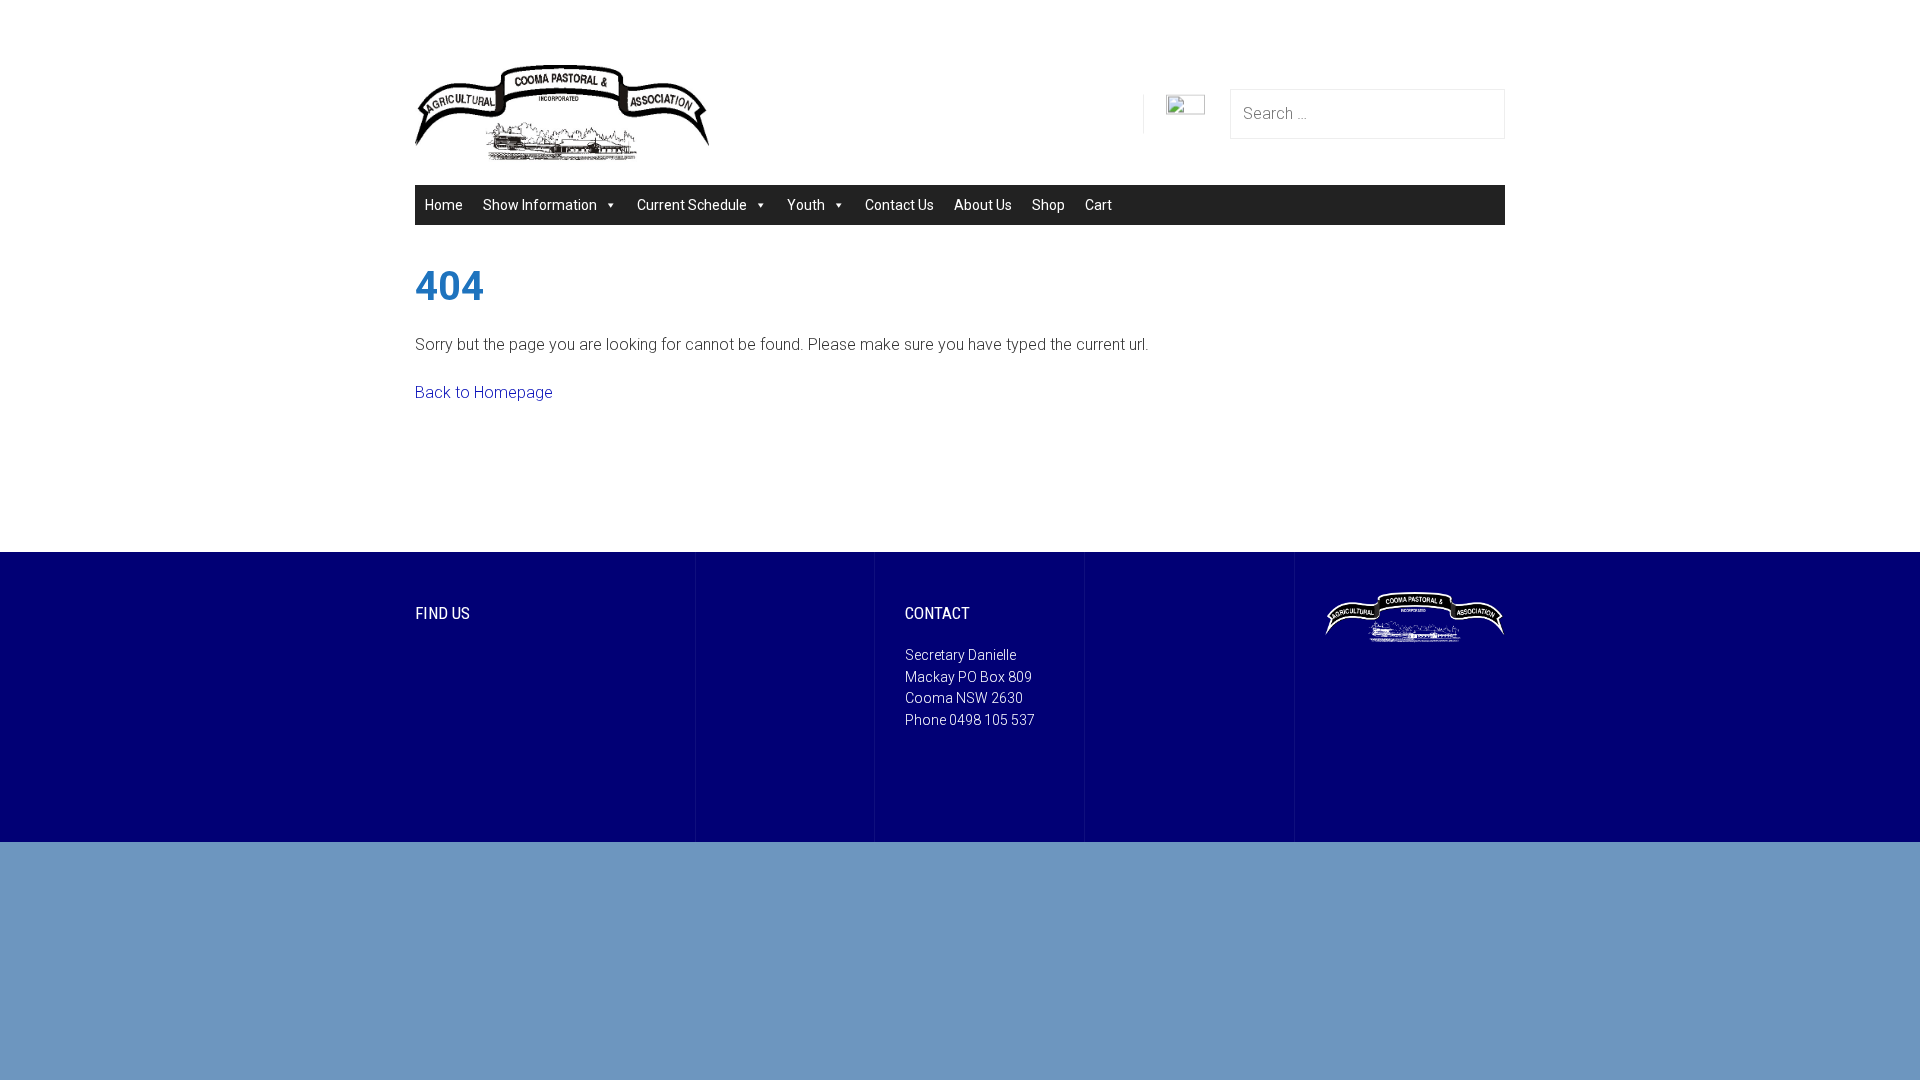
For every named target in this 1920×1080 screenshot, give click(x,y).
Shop (1048, 205)
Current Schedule (692, 205)
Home (444, 205)
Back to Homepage (484, 392)
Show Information (540, 205)
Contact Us (899, 205)
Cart (1098, 205)
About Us (983, 205)
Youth (806, 205)
